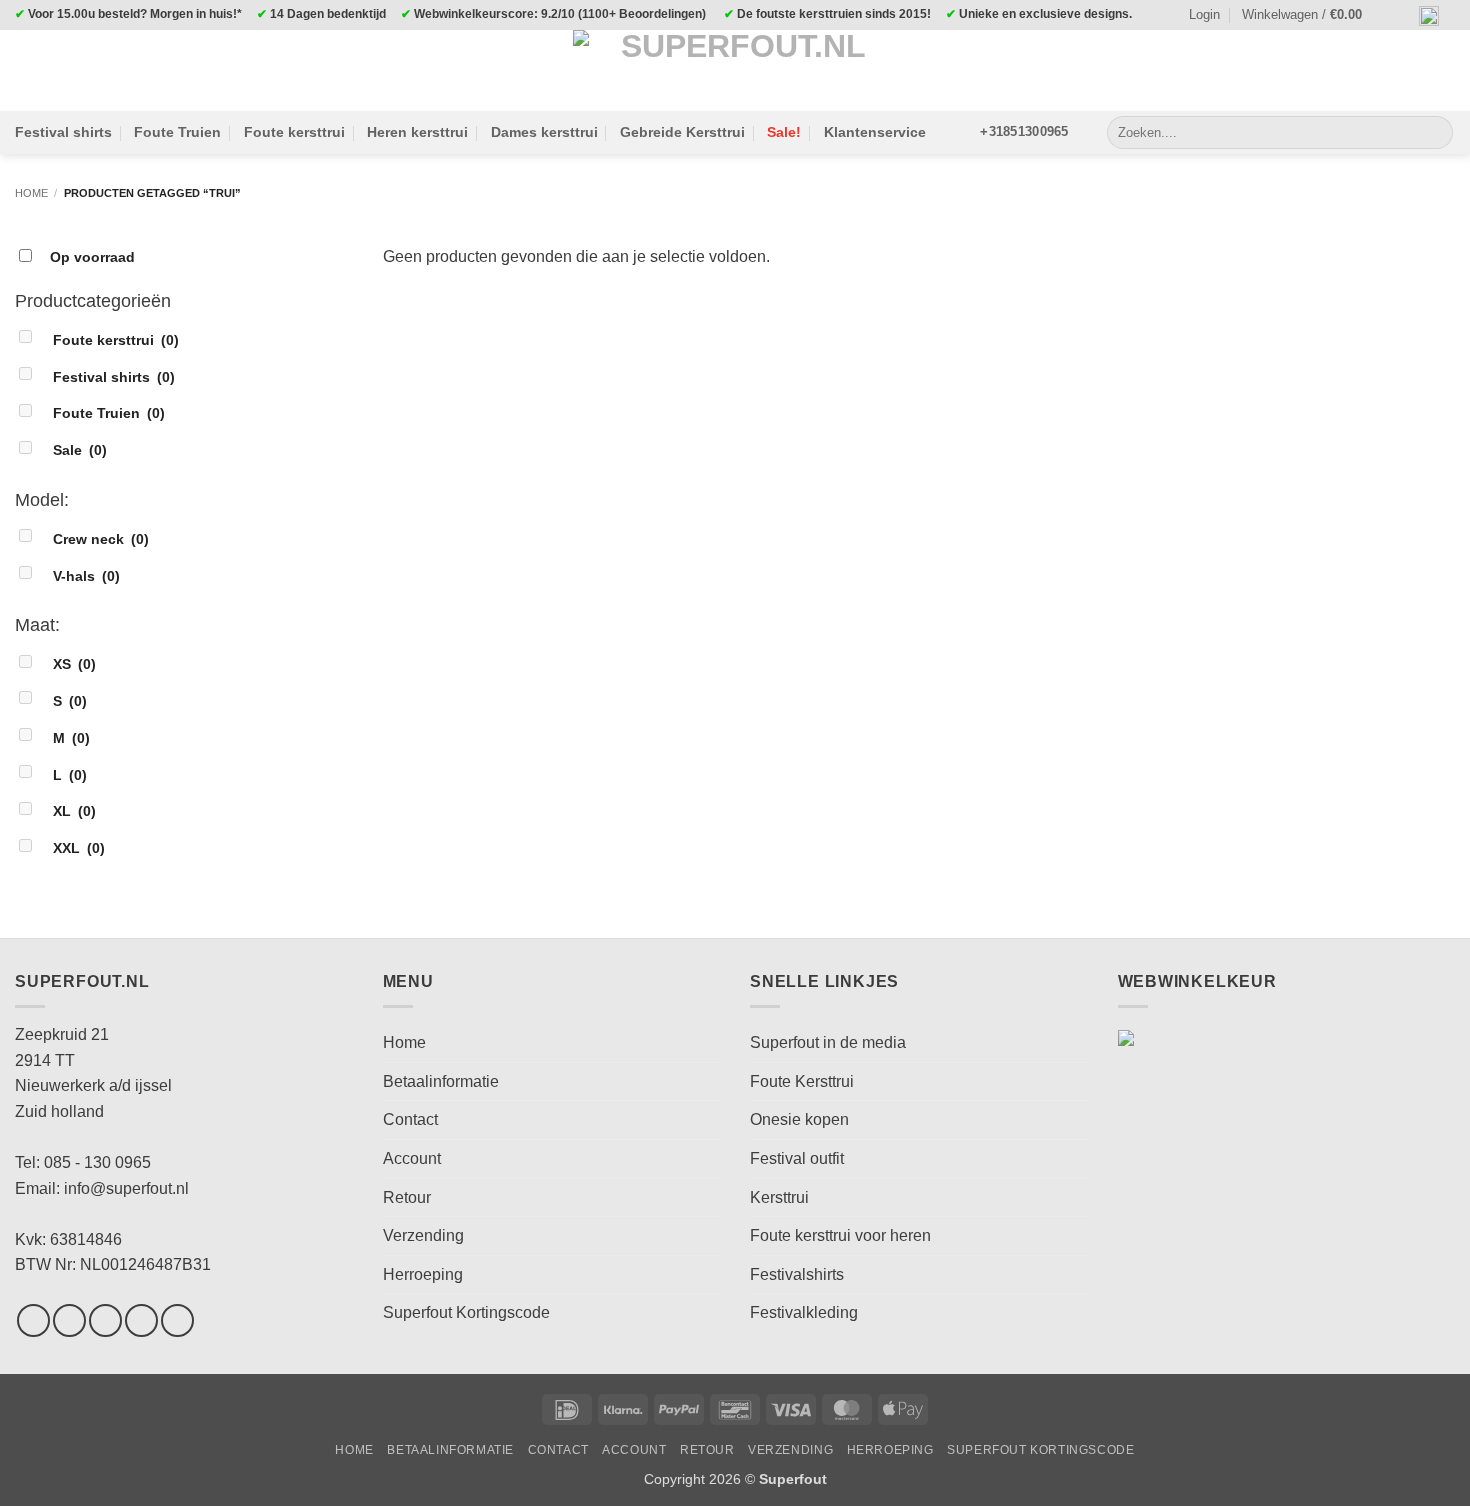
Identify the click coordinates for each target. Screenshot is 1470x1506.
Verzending (423, 1235)
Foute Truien (177, 132)
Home (31, 193)
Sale (80, 450)
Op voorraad (92, 257)
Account (412, 1158)
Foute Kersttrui (802, 1081)
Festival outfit (797, 1158)
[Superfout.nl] (735, 70)
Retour (407, 1197)
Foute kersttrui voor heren (840, 1235)
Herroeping (423, 1274)
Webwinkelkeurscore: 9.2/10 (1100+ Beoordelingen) (560, 14)
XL (74, 811)
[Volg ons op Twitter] (105, 1320)
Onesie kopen (799, 1119)
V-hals (86, 576)
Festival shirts (63, 132)
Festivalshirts (797, 1274)
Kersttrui (779, 1197)
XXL (79, 848)
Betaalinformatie (441, 1081)
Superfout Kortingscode (466, 1312)
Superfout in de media (828, 1042)
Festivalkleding (804, 1312)
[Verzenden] (1434, 133)
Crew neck (101, 539)
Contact (410, 1119)
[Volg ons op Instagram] (69, 1320)
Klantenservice (875, 132)
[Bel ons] (177, 1320)
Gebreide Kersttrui (682, 132)
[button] (1311, 15)
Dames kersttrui (544, 132)
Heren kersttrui (417, 132)
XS (74, 664)
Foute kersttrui (294, 132)
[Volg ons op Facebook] (33, 1320)
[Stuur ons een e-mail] (141, 1320)
